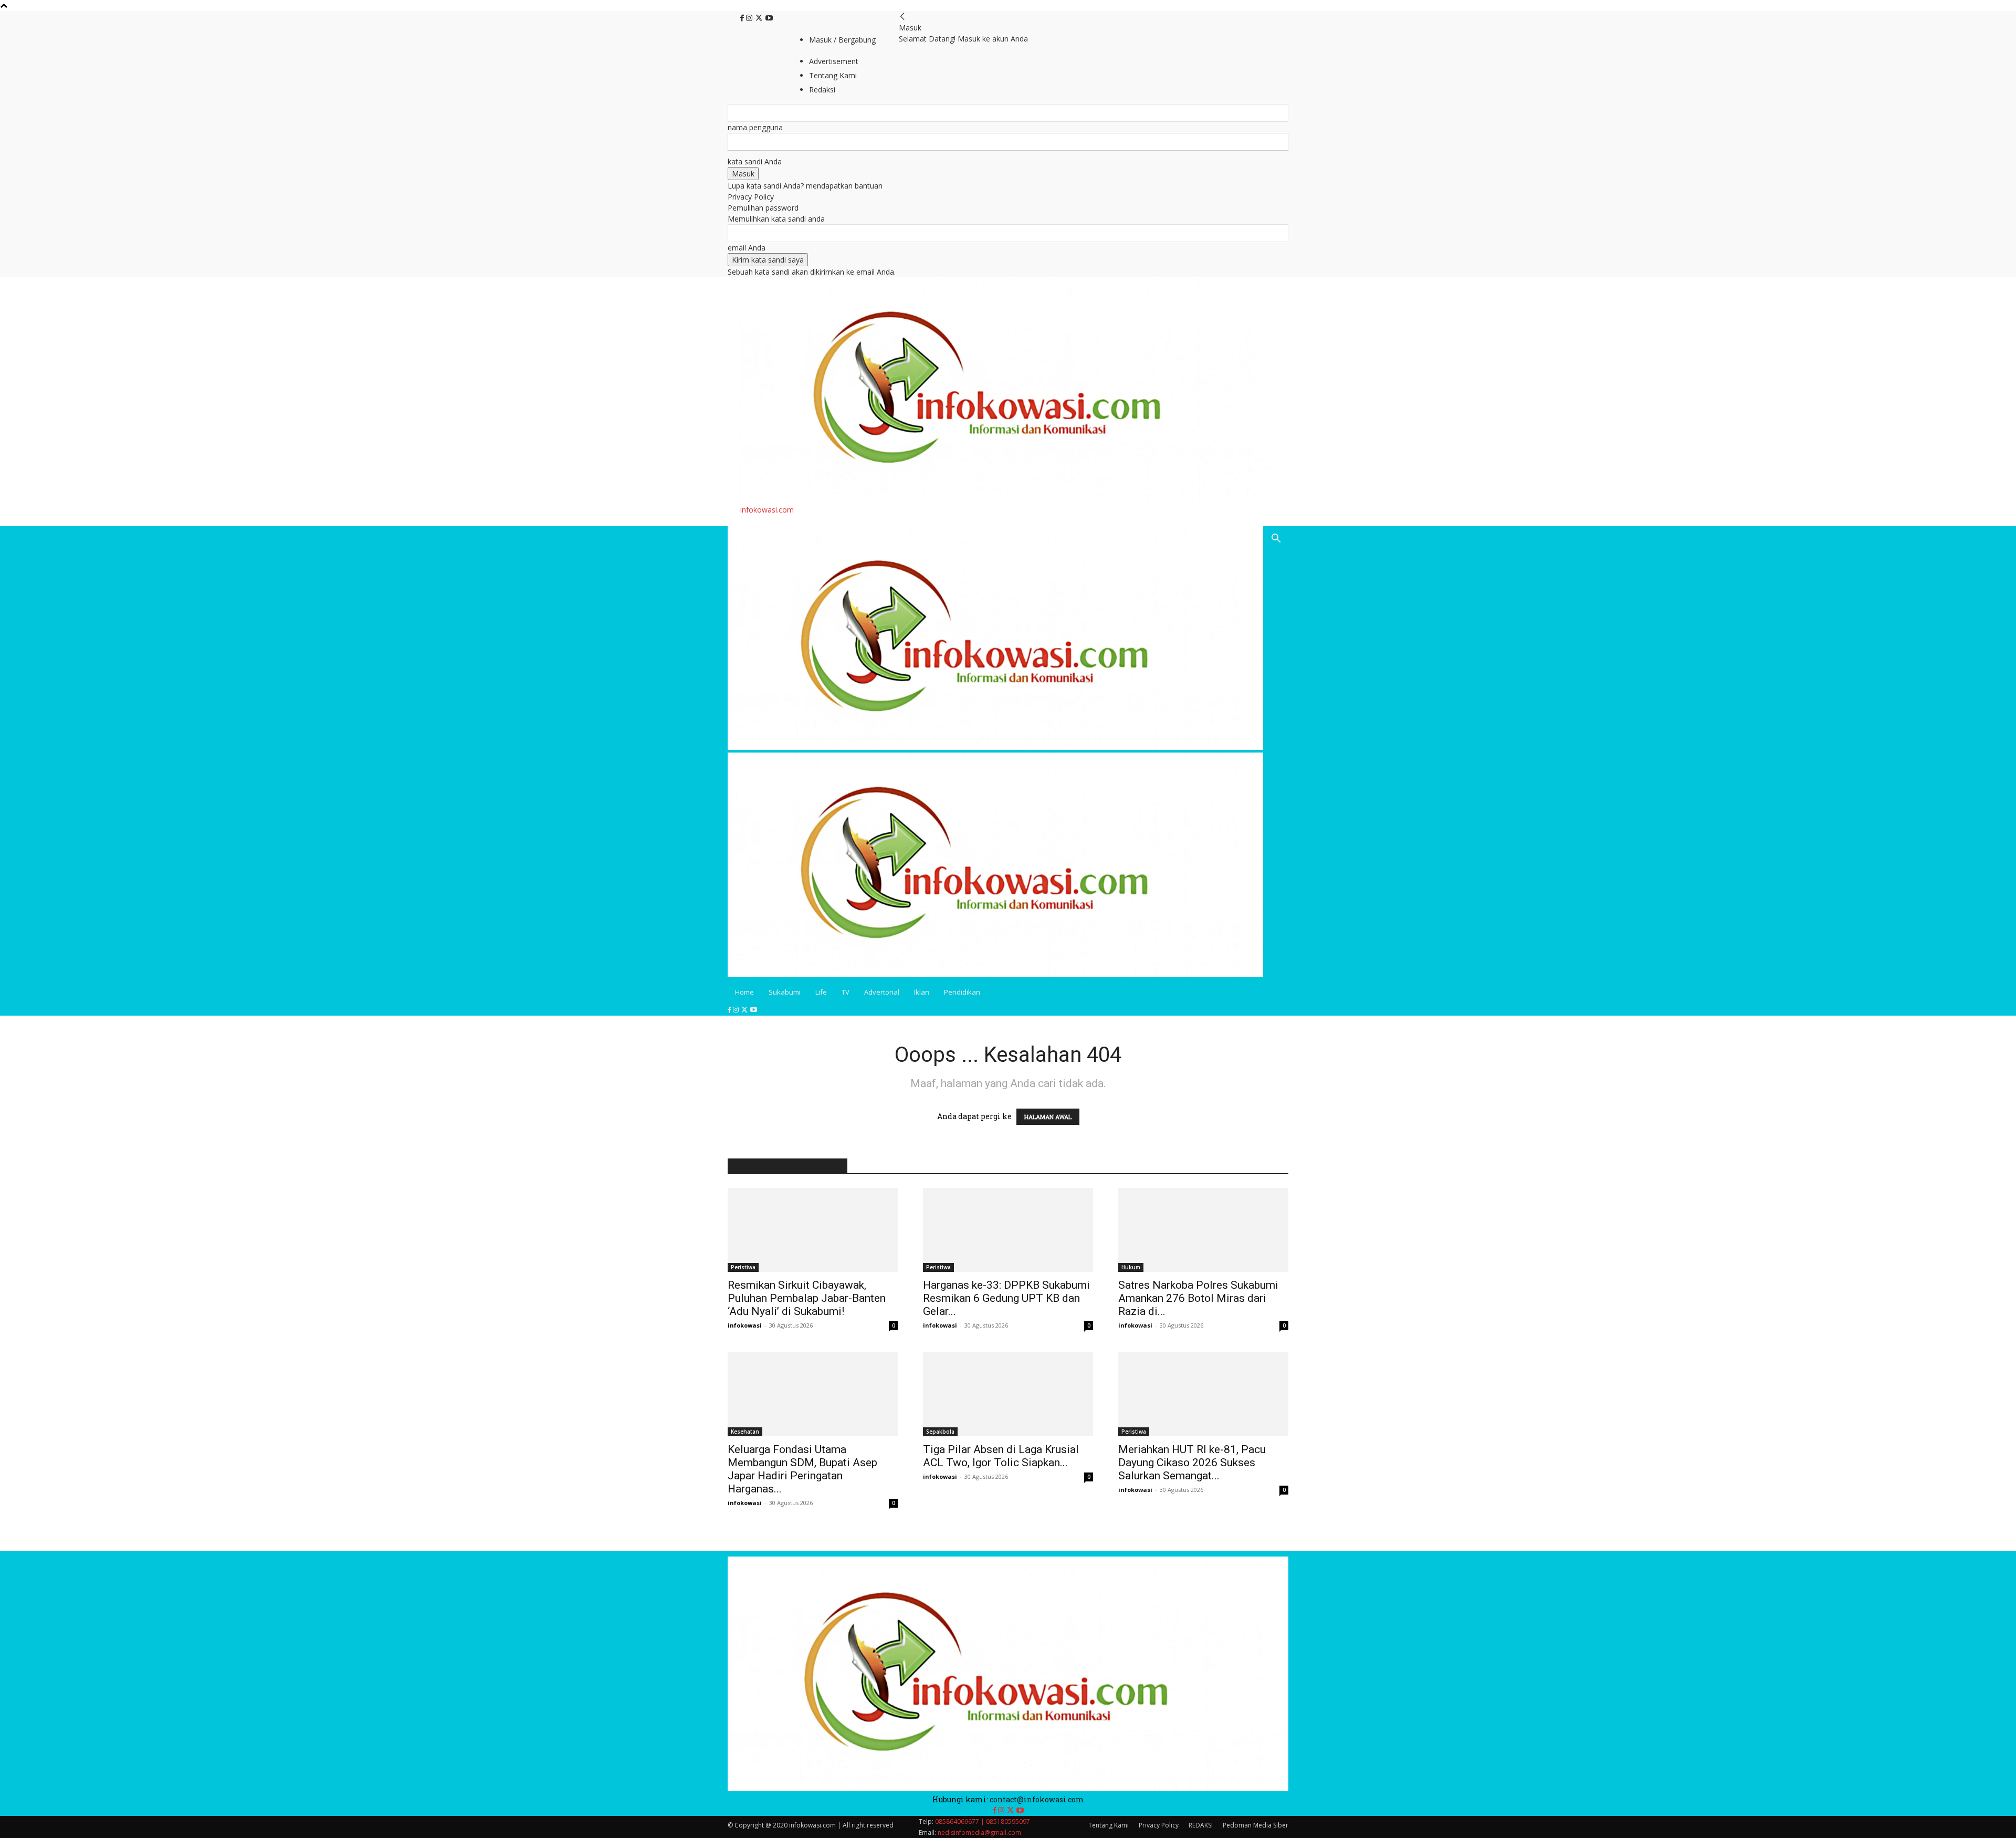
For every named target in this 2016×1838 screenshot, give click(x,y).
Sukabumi (785, 992)
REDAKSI (1201, 1825)
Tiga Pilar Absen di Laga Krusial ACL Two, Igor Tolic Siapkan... (1001, 1456)
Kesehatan (745, 1432)
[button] (1276, 540)
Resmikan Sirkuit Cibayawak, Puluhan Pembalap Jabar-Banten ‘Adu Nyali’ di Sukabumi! (807, 1298)
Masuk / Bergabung (842, 40)
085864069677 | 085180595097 (983, 1821)
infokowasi (745, 1325)
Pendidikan (962, 992)
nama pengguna (755, 127)
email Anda (747, 248)
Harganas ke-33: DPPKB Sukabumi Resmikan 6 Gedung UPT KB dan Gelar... (1006, 1298)
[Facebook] (743, 18)
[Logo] (995, 747)
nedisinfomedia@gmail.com (979, 1832)
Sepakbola (940, 1432)
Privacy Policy (751, 197)
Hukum (1131, 1267)
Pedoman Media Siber (1256, 1825)
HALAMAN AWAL (1048, 1117)
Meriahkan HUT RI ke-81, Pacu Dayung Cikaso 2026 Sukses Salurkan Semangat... (1192, 1463)
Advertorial (882, 992)
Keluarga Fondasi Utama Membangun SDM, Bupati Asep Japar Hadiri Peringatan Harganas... (802, 1469)
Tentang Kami (1109, 1825)
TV (846, 992)
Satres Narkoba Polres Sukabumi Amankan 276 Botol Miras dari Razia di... (1198, 1298)
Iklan (922, 992)
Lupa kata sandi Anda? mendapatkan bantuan (805, 186)
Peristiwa (743, 1267)
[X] (760, 18)
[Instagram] (750, 18)
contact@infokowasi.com (1037, 1799)
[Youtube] (769, 18)
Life (821, 992)
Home (744, 992)
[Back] (902, 17)
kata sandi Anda (755, 161)
